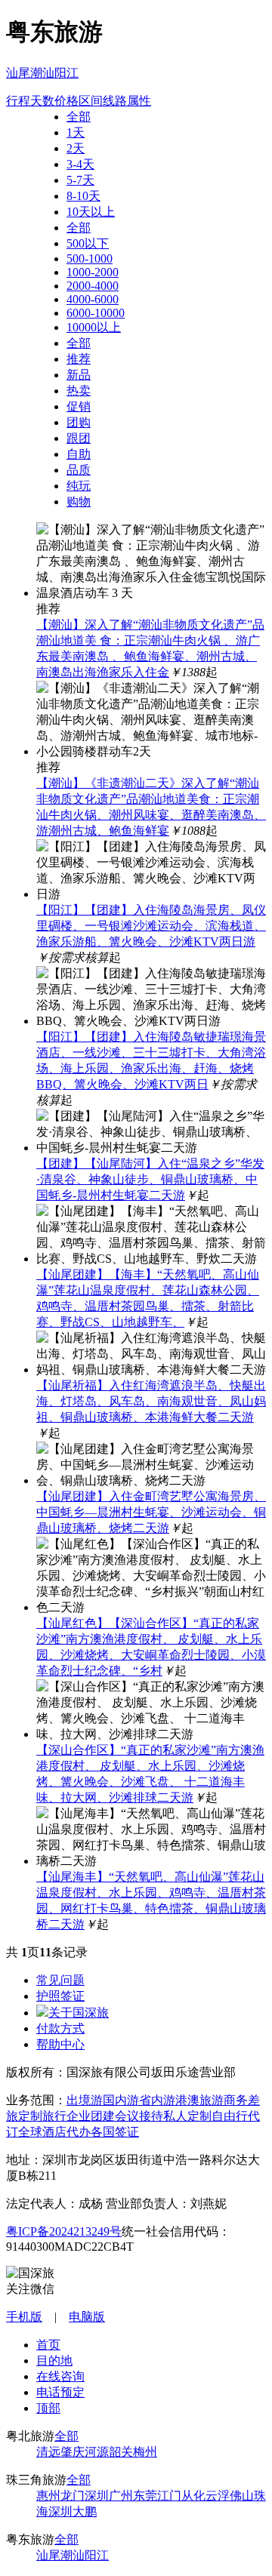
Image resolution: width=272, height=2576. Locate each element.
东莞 (145, 2496)
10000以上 (94, 327)
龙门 (73, 2496)
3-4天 (80, 164)
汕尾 (18, 73)
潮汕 (42, 73)
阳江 (66, 73)
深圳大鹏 (73, 2511)
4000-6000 (93, 299)
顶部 (48, 2408)
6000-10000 (96, 313)
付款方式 (60, 2028)
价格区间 (79, 101)
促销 (79, 406)
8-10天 (83, 196)
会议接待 (139, 2116)
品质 (79, 470)
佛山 (242, 2496)
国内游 (121, 2100)
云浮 (218, 2496)
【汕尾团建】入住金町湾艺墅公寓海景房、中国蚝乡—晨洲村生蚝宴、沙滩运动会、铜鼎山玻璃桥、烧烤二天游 (151, 1512)
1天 (76, 132)
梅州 (145, 2452)
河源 (97, 2452)
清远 (48, 2452)
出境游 (85, 2100)
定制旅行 (42, 2116)
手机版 (24, 2317)
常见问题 (60, 1980)
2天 (76, 148)
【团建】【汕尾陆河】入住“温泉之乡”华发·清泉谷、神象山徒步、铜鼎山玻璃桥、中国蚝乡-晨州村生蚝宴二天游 (150, 1179)
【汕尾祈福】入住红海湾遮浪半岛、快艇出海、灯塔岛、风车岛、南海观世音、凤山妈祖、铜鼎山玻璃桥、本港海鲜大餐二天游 (151, 1401)
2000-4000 (93, 286)
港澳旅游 (199, 2100)
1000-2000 (93, 272)
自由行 (230, 2116)
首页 (48, 2345)
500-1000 (90, 259)
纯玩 (79, 486)
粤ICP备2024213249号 (64, 2231)
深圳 (97, 2496)
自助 (79, 454)
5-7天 (80, 180)
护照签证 (60, 1996)
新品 (79, 375)
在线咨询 (60, 2376)
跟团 (79, 438)
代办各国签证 (103, 2132)
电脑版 (87, 2317)
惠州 (48, 2496)
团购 (79, 422)
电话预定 (60, 2392)
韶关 (121, 2452)
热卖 (79, 391)
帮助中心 (60, 2044)
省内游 (157, 2100)
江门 (169, 2496)
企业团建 (91, 2116)
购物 (79, 502)
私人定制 (187, 2116)
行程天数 (30, 101)
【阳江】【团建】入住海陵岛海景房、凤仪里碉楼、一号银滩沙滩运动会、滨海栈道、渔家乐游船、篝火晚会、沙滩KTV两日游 (151, 926)
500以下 (88, 243)
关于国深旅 (79, 2013)
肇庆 (73, 2452)
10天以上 (91, 212)
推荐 (79, 359)
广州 (121, 2496)
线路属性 (127, 101)
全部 (79, 117)
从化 (193, 2496)
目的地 (54, 2361)
